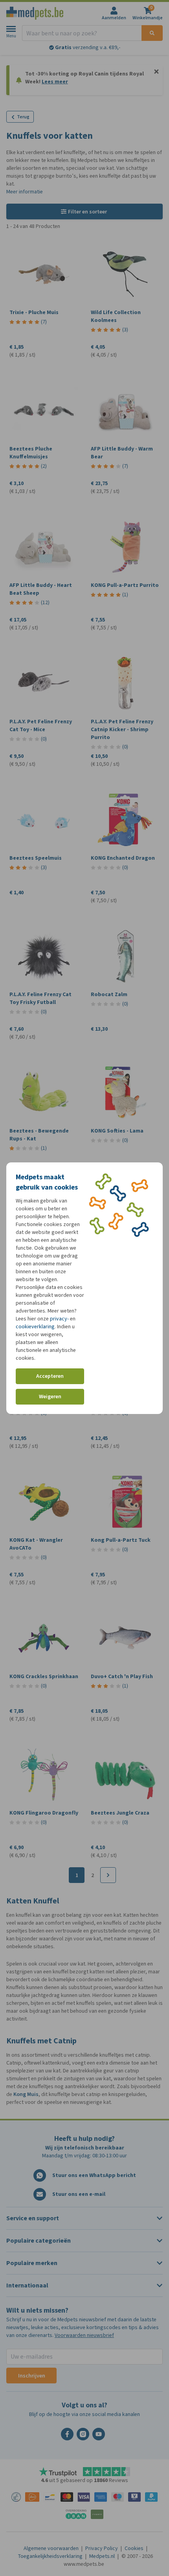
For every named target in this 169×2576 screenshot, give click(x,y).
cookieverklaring (35, 1327)
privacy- (59, 1319)
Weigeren (50, 1396)
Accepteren (50, 1376)
